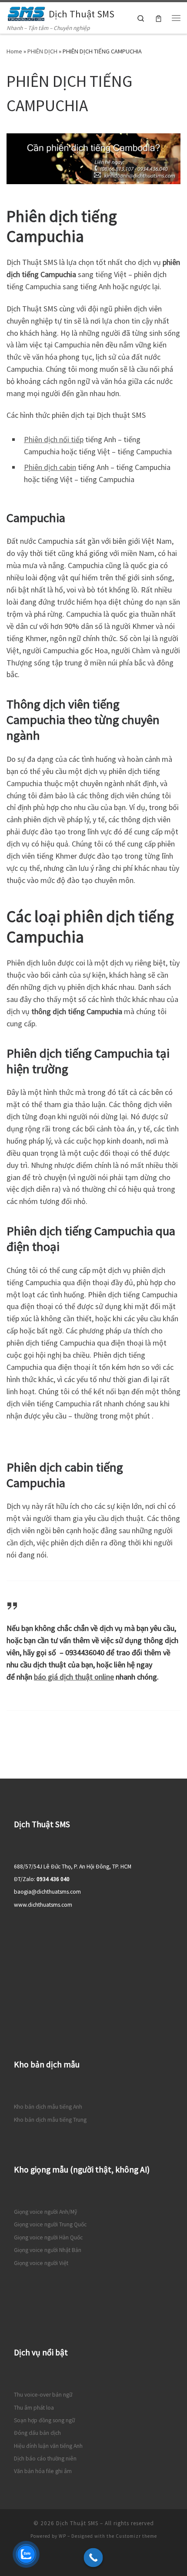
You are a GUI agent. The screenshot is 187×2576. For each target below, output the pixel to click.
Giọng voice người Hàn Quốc (48, 2237)
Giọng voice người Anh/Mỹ (45, 2212)
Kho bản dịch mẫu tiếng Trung (50, 2120)
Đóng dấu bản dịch (37, 2433)
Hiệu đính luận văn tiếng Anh (48, 2446)
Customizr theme (136, 2536)
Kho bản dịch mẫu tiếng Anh (48, 2107)
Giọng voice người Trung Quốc (50, 2224)
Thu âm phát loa (34, 2408)
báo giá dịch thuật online (74, 1677)
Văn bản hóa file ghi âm (43, 2471)
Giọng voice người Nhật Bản (48, 2250)
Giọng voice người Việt (41, 2263)
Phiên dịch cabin (50, 467)
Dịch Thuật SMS (77, 2523)
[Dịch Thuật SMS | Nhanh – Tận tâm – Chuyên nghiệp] (26, 13)
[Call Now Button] (93, 2558)
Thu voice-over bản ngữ (43, 2395)
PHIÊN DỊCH (42, 51)
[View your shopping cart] (159, 18)
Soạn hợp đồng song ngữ (44, 2420)
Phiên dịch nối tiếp (54, 439)
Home (14, 51)
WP (62, 2536)
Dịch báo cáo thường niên (45, 2459)
